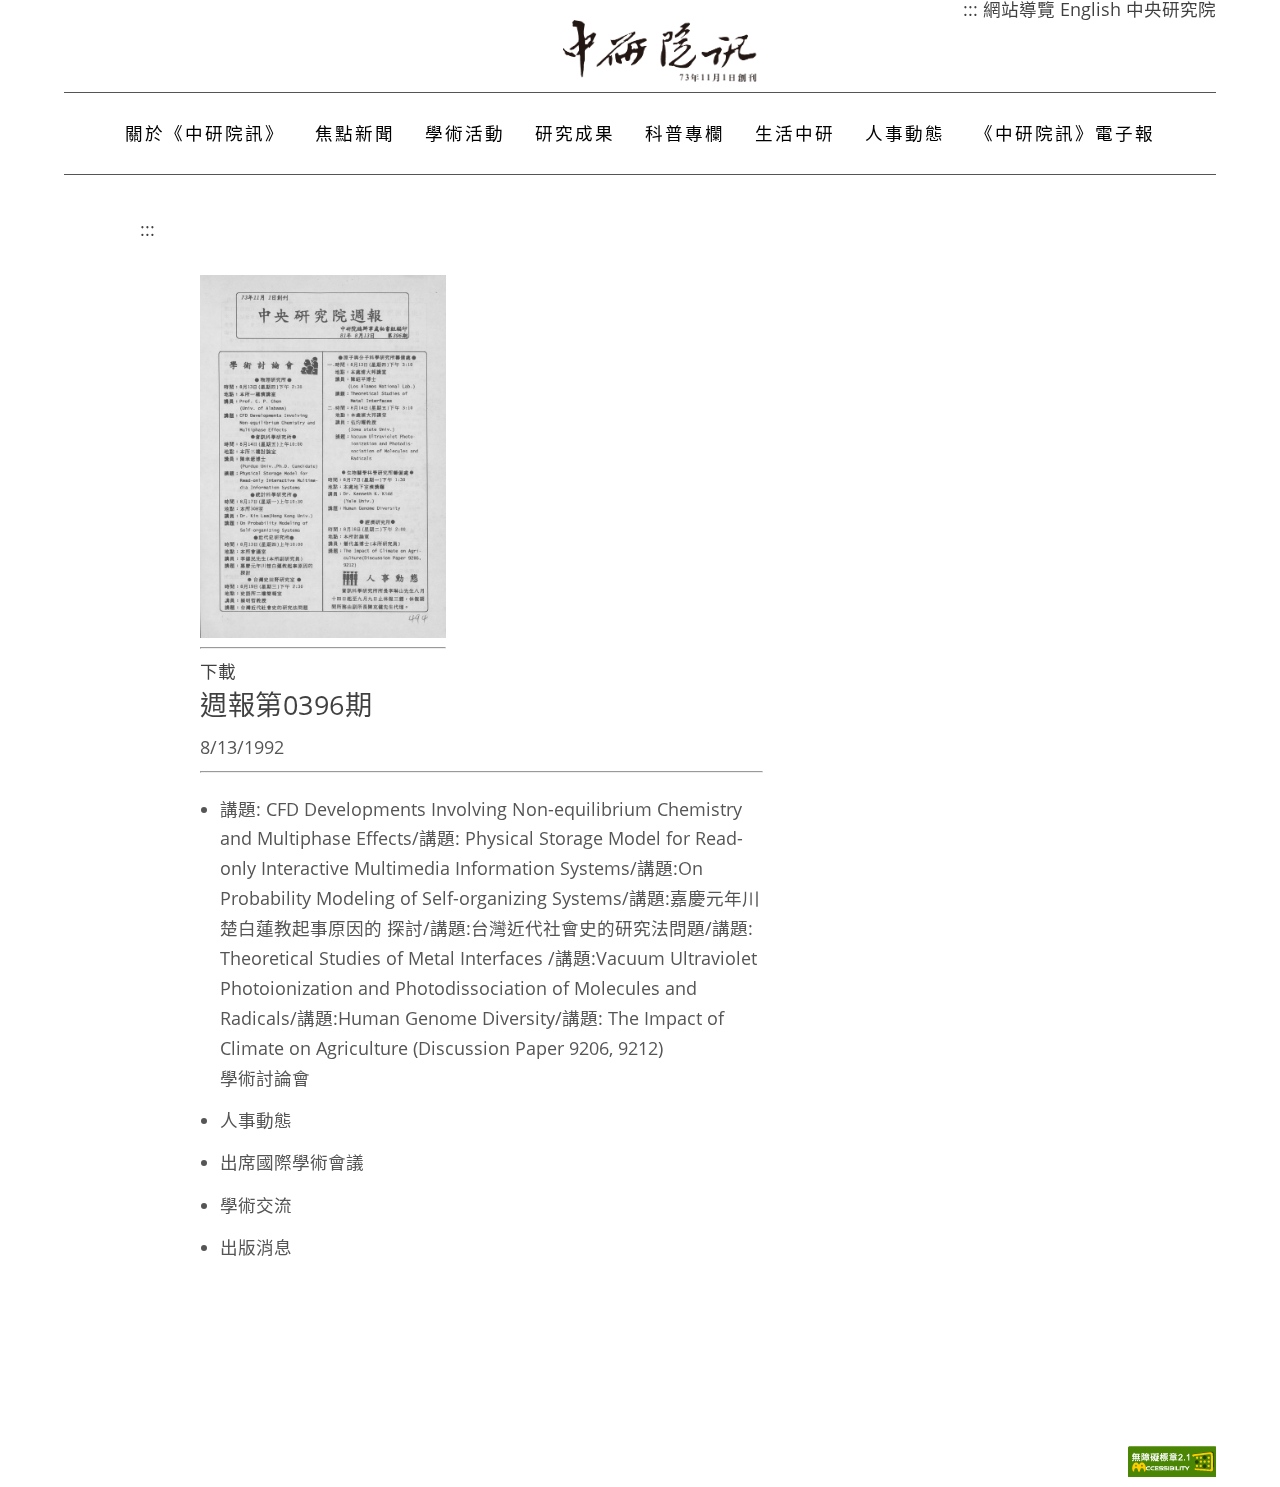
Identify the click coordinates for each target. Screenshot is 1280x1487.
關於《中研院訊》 (205, 133)
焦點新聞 (355, 133)
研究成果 (575, 133)
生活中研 (795, 133)
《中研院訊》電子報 (1065, 133)
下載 (218, 671)
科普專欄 (685, 133)
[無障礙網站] (1172, 1471)
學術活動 (465, 133)
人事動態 (905, 133)
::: (147, 229)
